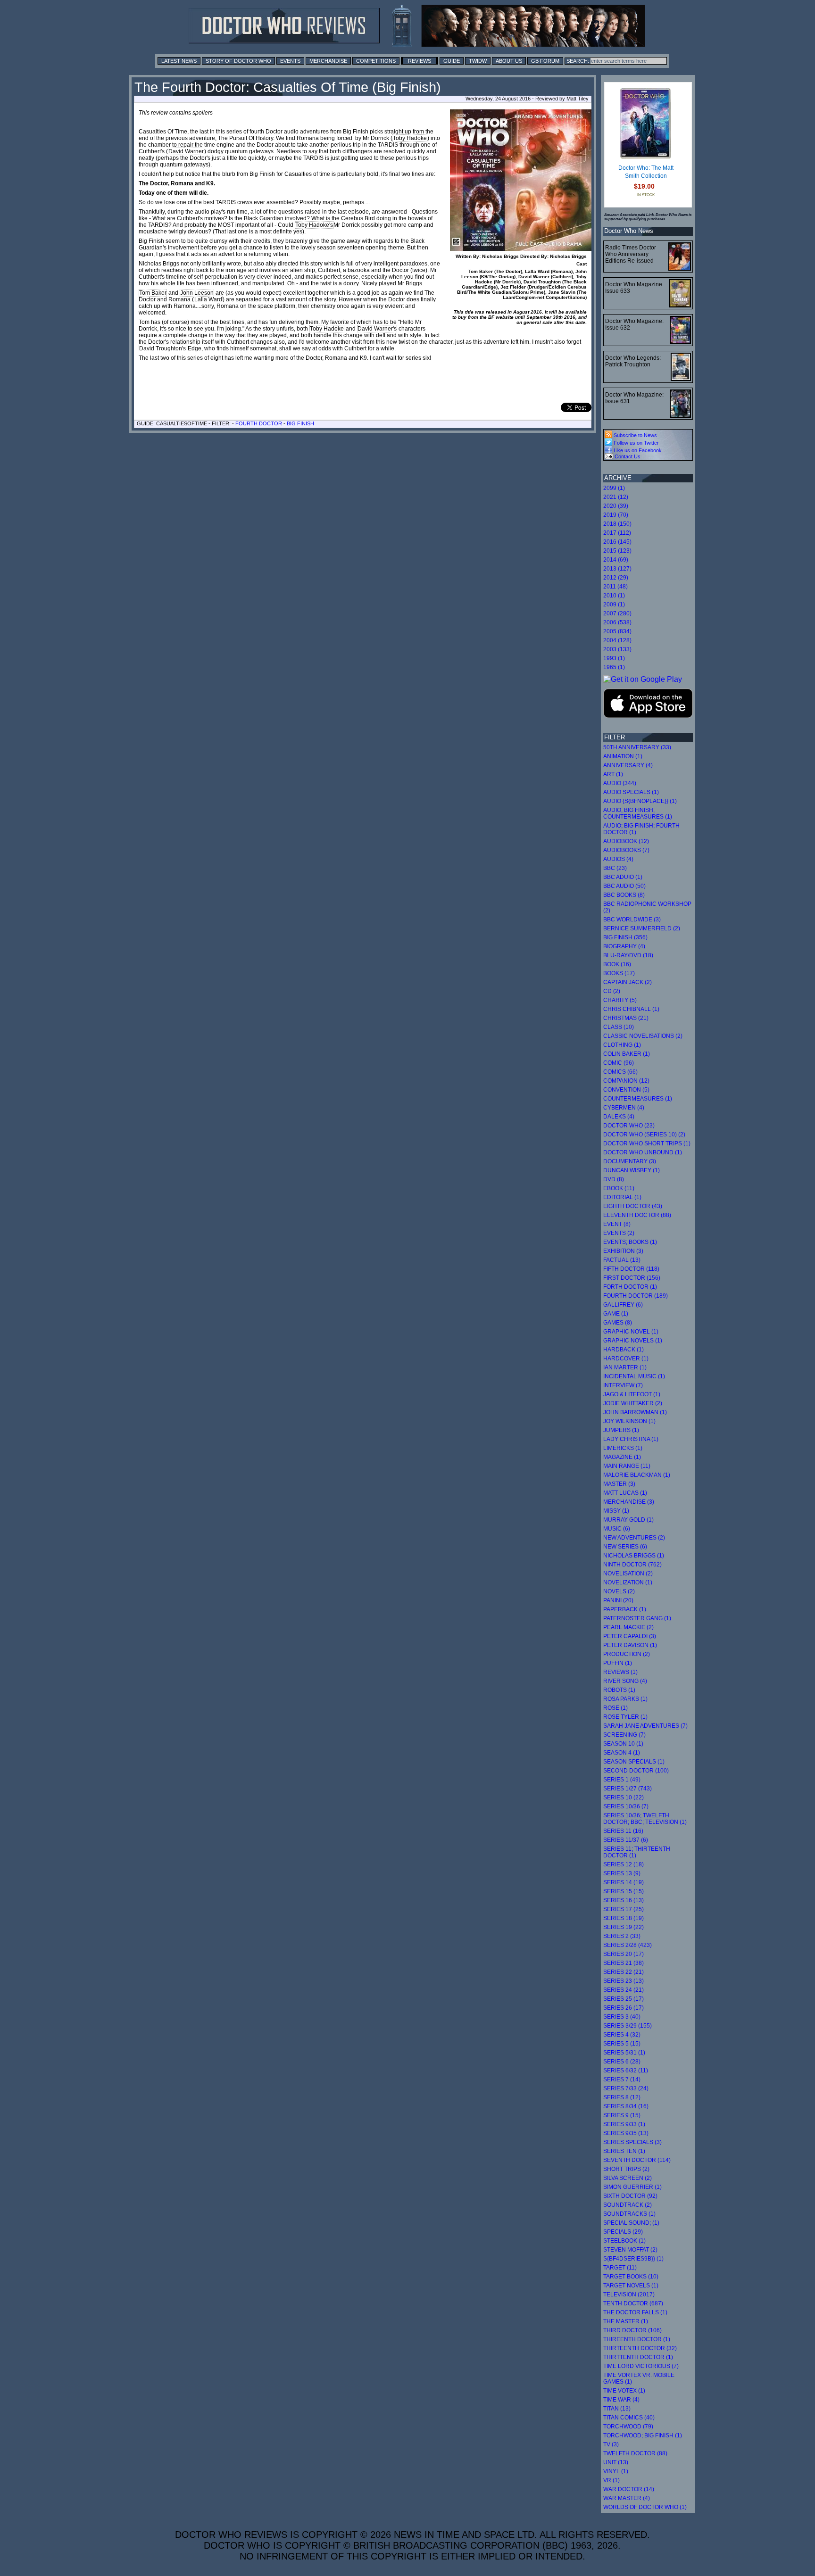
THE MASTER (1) (626, 2321)
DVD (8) (614, 1179)
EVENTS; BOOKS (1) (630, 1242)
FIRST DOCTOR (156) (632, 1278)
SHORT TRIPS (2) (626, 2169)
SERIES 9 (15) (622, 2115)
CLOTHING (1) (622, 1045)
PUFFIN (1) (618, 1663)
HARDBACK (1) (624, 1350)
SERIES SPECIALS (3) (632, 2142)
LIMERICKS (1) (623, 1448)
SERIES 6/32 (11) (626, 2071)
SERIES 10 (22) (624, 1797)
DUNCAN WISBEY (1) (632, 1170)
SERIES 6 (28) (622, 2062)
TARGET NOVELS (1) (631, 2286)
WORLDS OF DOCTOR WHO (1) (645, 2507)
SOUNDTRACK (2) (628, 2205)
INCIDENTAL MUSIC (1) (634, 1376)
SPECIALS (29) (623, 2232)
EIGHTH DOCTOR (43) (633, 1206)
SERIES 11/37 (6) (626, 1840)
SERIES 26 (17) (624, 2008)
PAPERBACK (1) (625, 1609)
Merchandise (328, 61)
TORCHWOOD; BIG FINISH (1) (643, 2435)
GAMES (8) (618, 1323)
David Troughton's (162, 348)
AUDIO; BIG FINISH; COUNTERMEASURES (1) (638, 813)
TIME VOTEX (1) (624, 2391)
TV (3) (611, 2444)
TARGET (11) (620, 2268)
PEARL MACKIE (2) (628, 1627)
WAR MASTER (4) (627, 2498)
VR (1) (611, 2480)
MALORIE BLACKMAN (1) (637, 1475)
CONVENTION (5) (626, 1090)
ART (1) (613, 774)
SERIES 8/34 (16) (626, 2106)
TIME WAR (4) (621, 2400)
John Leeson (197, 293)
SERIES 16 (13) (624, 1900)
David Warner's (377, 329)
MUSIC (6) (617, 1529)
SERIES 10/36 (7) (626, 1806)
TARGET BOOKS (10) (631, 2277)
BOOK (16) (617, 964)
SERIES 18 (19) (624, 1918)
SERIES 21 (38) (624, 1963)
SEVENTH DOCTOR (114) (637, 2160)
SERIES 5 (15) (622, 2044)
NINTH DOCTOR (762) (632, 1565)
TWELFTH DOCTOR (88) (635, 2453)
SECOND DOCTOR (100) (636, 1771)
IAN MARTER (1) (625, 1367)
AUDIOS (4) (618, 859)
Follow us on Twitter (636, 443)
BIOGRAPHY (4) (624, 946)
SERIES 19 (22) (624, 1927)
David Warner (186, 151)
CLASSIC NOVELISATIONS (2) (643, 1036)
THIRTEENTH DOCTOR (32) (640, 2348)
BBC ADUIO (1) (623, 877)
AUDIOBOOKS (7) (626, 850)
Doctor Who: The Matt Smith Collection (646, 172)
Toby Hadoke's (314, 225)
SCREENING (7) (624, 1735)
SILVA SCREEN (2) (628, 2178)
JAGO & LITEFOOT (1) (632, 1394)
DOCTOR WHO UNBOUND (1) (643, 1152)
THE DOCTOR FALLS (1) (635, 2312)
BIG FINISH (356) (625, 937)
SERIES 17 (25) (624, 1909)
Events (290, 61)
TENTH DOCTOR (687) (633, 2303)
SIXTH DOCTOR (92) (630, 2196)
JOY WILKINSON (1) (629, 1421)
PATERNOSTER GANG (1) (637, 1618)
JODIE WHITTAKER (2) (633, 1403)
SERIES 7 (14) (622, 2079)
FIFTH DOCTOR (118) (631, 1269)
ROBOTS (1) (619, 1690)
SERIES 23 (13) (624, 1981)
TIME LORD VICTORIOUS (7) (641, 2366)
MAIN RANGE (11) (627, 1466)
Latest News (179, 61)
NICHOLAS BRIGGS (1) (634, 1556)
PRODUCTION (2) (627, 1654)
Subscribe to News (635, 435)
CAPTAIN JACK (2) (628, 982)
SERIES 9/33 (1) (624, 2124)
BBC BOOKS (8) (624, 895)
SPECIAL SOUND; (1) (631, 2223)
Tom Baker (153, 293)
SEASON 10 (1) (623, 1744)
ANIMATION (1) (623, 756)
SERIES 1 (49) (622, 1780)
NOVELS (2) (619, 1591)
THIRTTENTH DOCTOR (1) (638, 2357)
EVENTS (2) (619, 1233)
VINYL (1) (616, 2471)
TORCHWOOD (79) (628, 2427)
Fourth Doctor (259, 423)
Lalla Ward (208, 299)
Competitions (376, 61)
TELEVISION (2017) (629, 2294)
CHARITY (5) (620, 1000)
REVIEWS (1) (620, 1672)
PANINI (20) (618, 1600)
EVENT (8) (617, 1224)
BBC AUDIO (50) (624, 886)
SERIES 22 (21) (624, 1972)
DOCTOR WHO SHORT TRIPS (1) (647, 1143)
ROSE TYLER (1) (625, 1717)
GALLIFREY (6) (623, 1305)
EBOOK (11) (619, 1188)
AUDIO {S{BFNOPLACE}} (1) (640, 801)
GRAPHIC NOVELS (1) (633, 1341)
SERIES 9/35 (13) (626, 2133)
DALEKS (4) (619, 1117)
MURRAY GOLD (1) (628, 1520)
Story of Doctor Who (238, 61)
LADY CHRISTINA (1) (631, 1439)
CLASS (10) (619, 1027)
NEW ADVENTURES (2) (634, 1538)
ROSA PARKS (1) (625, 1699)
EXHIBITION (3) (623, 1251)
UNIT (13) (616, 2462)
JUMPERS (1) (621, 1430)
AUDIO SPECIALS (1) (631, 792)
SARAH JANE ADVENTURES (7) (645, 1726)
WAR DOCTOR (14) (629, 2489)
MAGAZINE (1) (622, 1457)
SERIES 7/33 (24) (626, 2088)
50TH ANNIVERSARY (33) (637, 747)
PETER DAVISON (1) (630, 1645)
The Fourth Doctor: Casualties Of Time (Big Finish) (288, 87)
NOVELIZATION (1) (628, 1582)
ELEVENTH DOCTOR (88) (637, 1215)
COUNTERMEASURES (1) (638, 1099)
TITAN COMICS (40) (629, 2418)
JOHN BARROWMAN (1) (635, 1412)
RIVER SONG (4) (625, 1681)
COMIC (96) (619, 1063)
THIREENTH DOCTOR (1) (637, 2339)
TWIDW (478, 61)
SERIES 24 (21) (624, 1990)
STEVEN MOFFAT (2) (630, 2250)
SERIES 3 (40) (622, 2017)
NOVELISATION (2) (628, 1574)
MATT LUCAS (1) (625, 1493)
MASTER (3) (619, 1484)
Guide (452, 61)
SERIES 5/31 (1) (624, 2053)
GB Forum (545, 61)
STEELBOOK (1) (624, 2241)
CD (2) (612, 991)
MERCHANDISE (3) (629, 1502)
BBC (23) (615, 868)
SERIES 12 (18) (624, 1864)
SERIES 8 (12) (622, 2097)
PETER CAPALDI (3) (630, 1636)
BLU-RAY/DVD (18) (628, 955)
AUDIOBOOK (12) (626, 841)
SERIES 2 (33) (622, 1936)
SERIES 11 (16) (623, 1831)
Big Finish (300, 423)
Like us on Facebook (637, 450)
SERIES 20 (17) (624, 1954)
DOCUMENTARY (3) (630, 1161)
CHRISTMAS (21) (626, 1018)
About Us (509, 61)
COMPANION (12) (626, 1081)
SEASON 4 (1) (622, 1753)
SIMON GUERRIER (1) (632, 2187)
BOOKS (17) (619, 973)
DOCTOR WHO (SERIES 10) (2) (644, 1135)
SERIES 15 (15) (624, 1891)
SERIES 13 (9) (622, 1873)
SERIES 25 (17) (624, 1999)
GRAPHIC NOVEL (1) (631, 1332)
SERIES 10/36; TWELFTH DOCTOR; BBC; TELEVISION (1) (645, 1819)
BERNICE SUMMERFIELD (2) (642, 928)
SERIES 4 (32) (622, 2035)
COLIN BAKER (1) (627, 1054)
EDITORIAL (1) (622, 1197)
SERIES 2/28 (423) (628, 1945)
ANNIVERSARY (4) (628, 765)
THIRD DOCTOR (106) (632, 2330)
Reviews (420, 61)
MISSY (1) (616, 1511)
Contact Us (627, 456)
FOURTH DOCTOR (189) (636, 1296)
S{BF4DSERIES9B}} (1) (633, 2259)
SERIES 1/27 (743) (628, 1789)
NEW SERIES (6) (625, 1547)
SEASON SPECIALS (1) (634, 1762)
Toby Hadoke (410, 138)
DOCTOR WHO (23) (629, 1126)
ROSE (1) (615, 1708)
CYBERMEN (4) (624, 1108)
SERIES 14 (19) (624, 1882)
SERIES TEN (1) (624, 2151)
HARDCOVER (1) (626, 1358)
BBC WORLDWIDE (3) (632, 919)
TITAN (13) (617, 2409)
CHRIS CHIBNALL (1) (631, 1009)
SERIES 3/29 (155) (628, 2026)
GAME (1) (616, 1314)
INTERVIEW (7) (623, 1385)
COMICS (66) (620, 1072)
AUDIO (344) (620, 783)
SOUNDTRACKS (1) (629, 2214)
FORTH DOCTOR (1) (630, 1287)
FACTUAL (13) (622, 1260)
